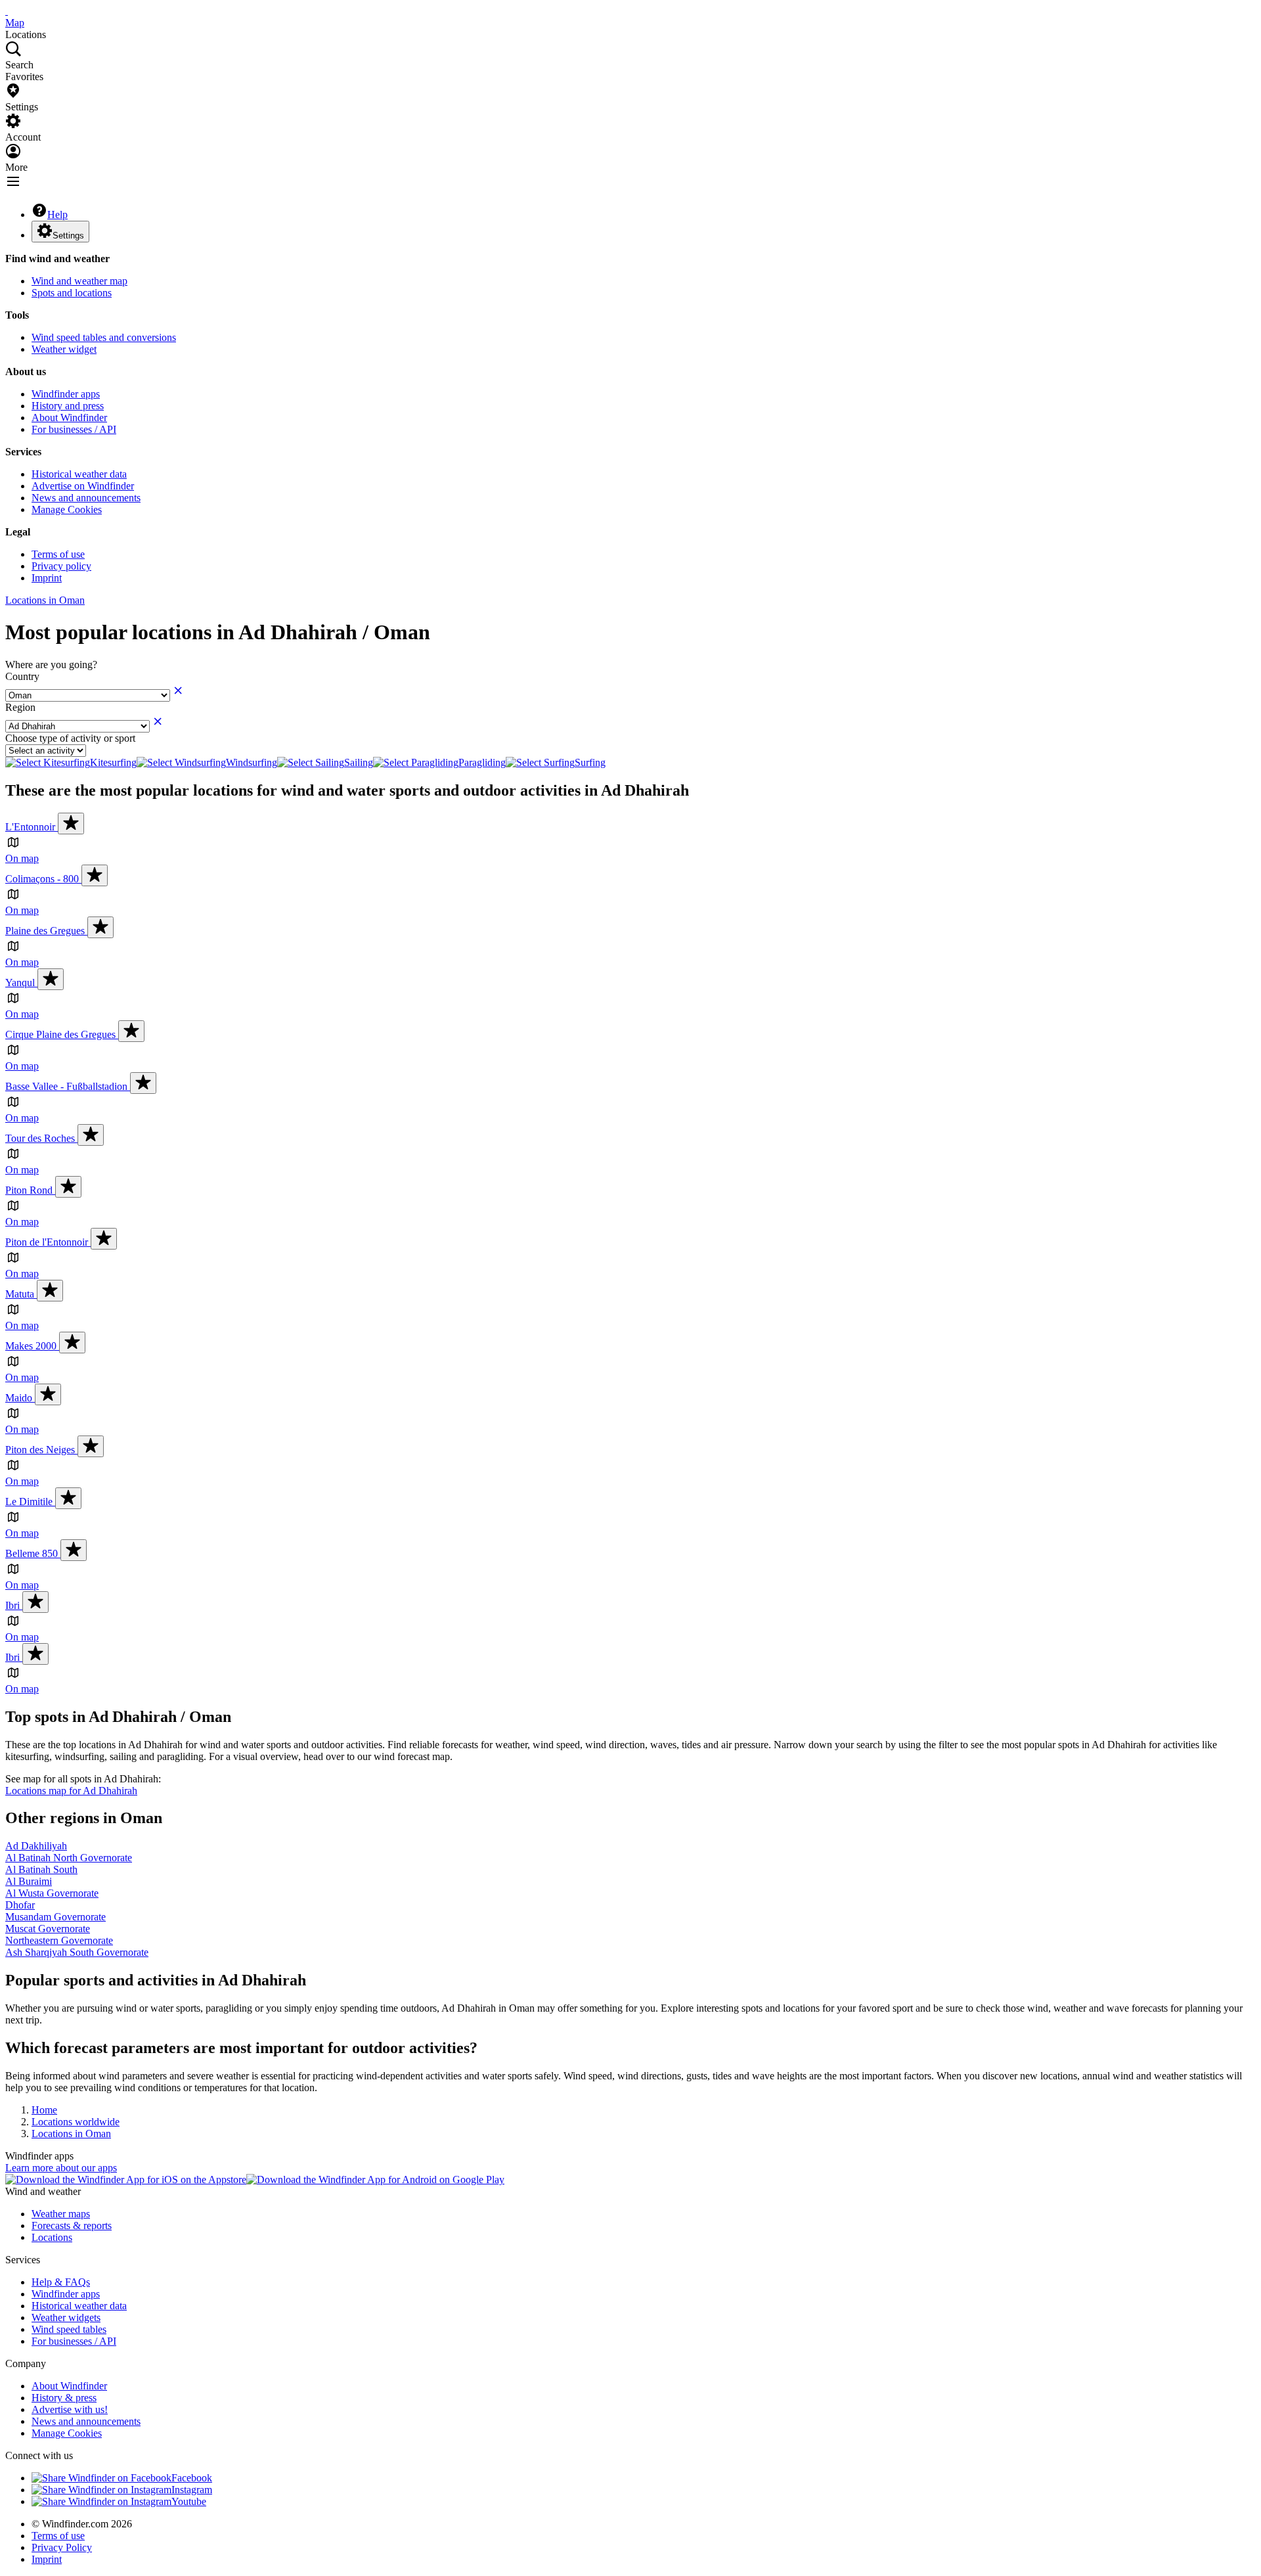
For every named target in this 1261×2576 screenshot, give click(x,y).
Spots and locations (72, 293)
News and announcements (86, 498)
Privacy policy (61, 566)
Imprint (47, 578)
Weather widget (64, 349)
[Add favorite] (71, 824)
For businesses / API (74, 429)
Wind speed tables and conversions (104, 337)
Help (57, 215)
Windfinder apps (66, 394)
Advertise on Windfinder (83, 486)
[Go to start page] (7, 11)
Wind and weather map (79, 281)
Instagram (192, 2490)
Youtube (189, 2501)
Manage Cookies (67, 509)
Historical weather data (79, 474)
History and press (68, 406)
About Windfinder (69, 418)
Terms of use (58, 554)
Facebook (192, 2478)
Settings (68, 236)
